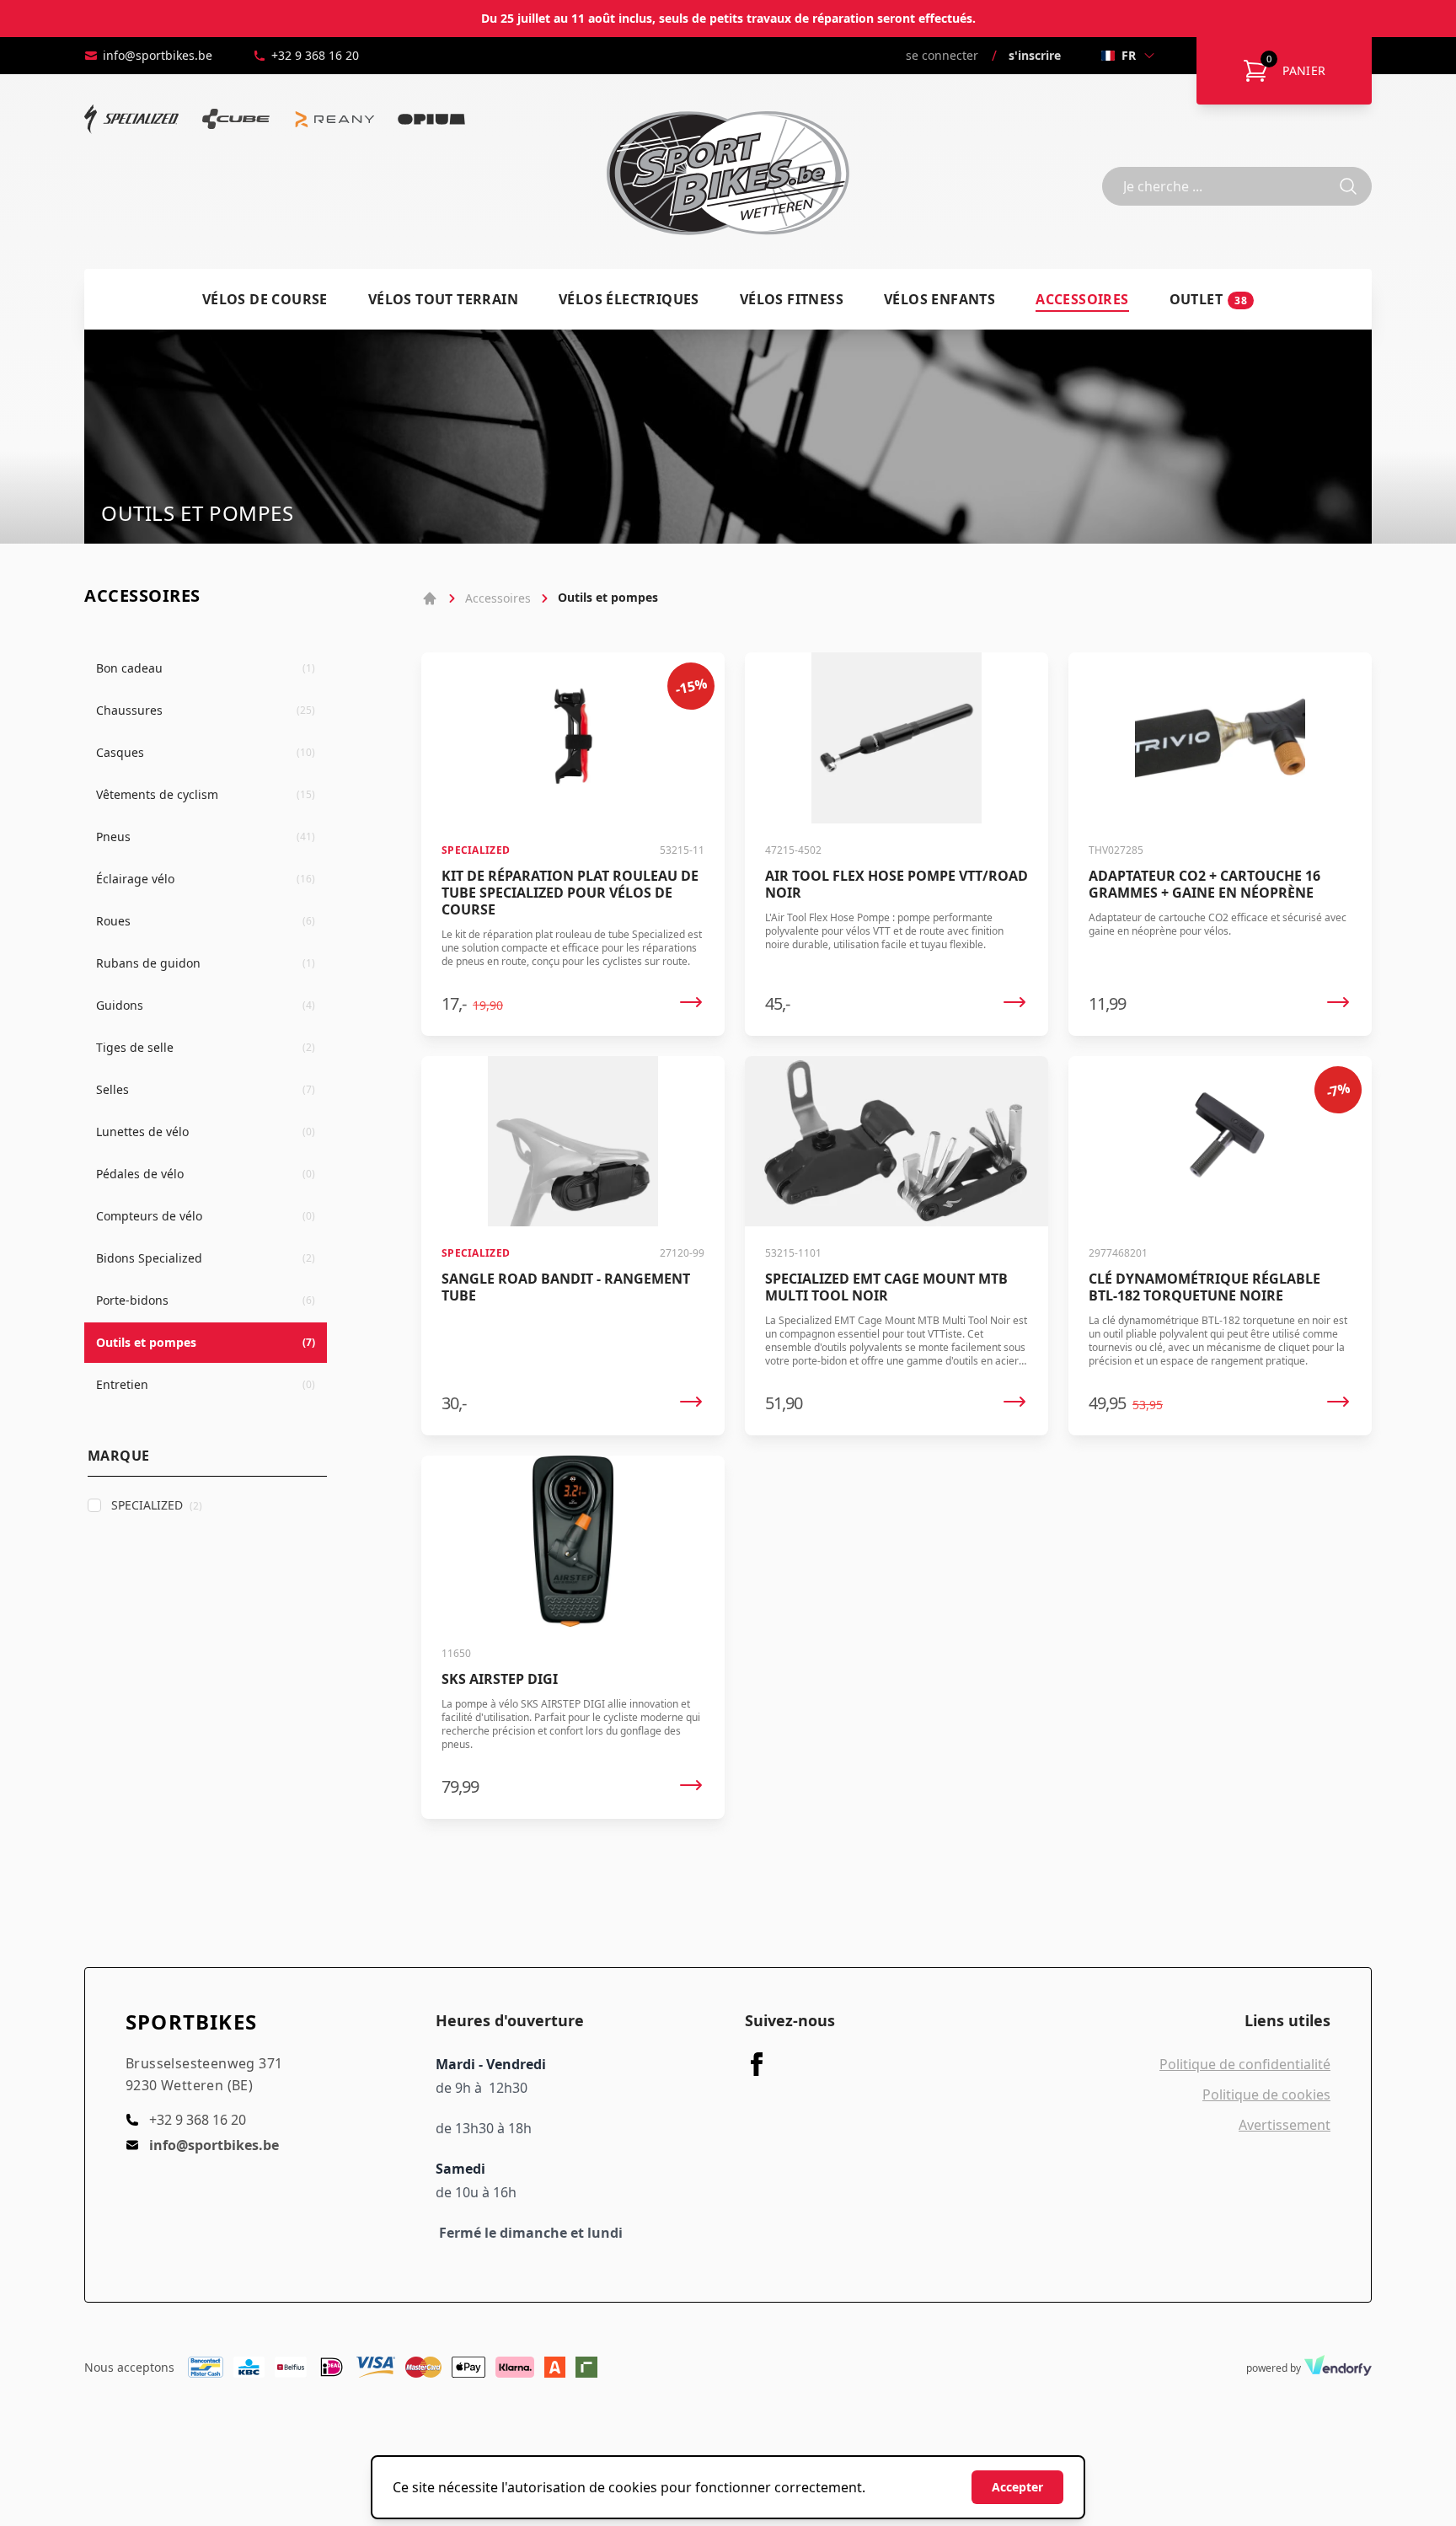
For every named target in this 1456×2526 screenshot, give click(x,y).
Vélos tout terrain (443, 299)
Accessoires (1082, 299)
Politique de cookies (1266, 2094)
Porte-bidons (206, 1300)
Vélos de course (265, 299)
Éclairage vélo (206, 879)
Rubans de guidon (206, 963)
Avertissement (1285, 2125)
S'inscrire (1035, 55)
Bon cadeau (206, 668)
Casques (206, 752)
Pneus (206, 837)
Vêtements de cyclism (206, 794)
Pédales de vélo (206, 1174)
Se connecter (942, 55)
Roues (206, 921)
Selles (206, 1089)
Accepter (1017, 2487)
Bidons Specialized (206, 1258)
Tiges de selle (206, 1047)
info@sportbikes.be (158, 55)
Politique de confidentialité (1245, 2064)
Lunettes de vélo (206, 1132)
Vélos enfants (939, 299)
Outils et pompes (206, 1342)
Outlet (1209, 299)
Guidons (206, 1005)
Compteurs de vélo (206, 1216)
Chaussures (206, 710)
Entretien (206, 1384)
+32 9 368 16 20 (315, 55)
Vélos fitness (792, 299)
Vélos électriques (629, 299)
